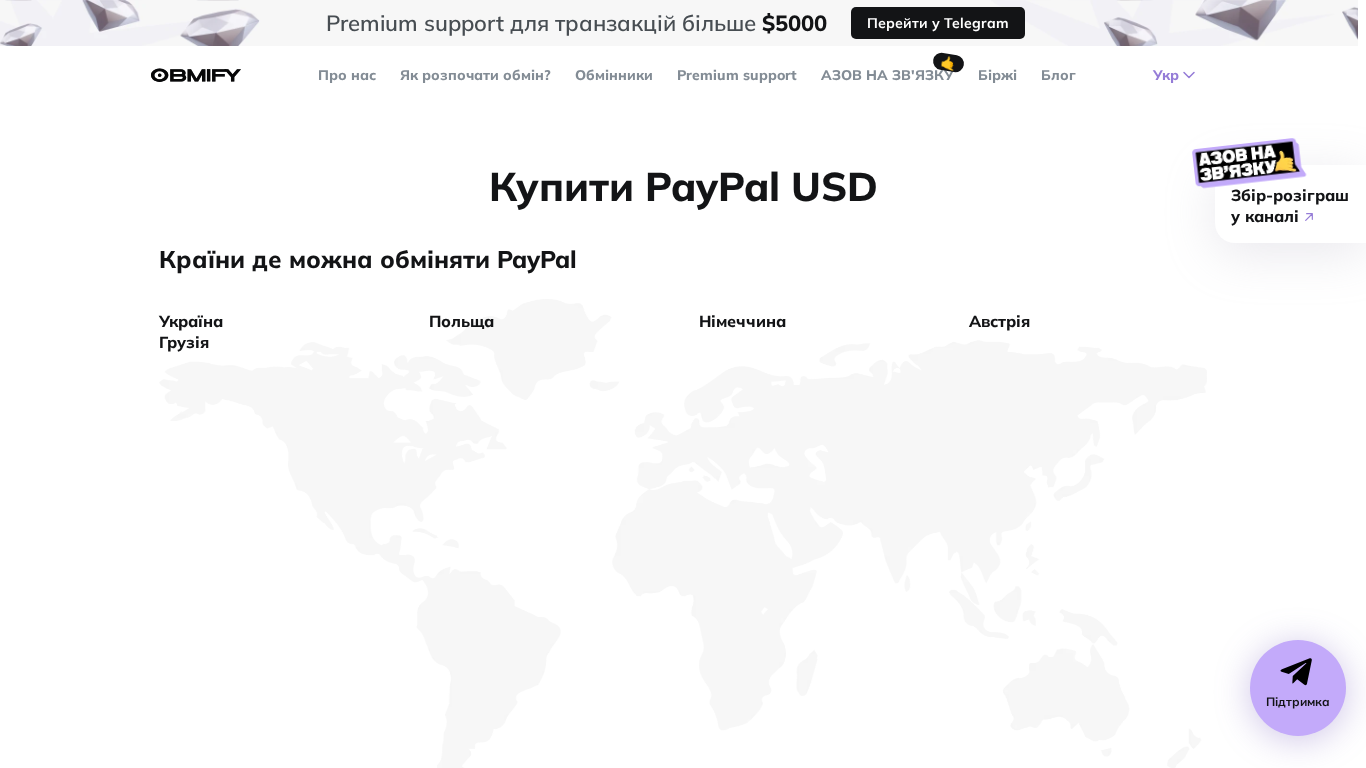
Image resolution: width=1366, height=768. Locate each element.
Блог (1058, 75)
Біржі (997, 75)
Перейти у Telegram (938, 23)
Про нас (347, 75)
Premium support (737, 75)
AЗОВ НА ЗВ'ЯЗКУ (887, 75)
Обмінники (614, 75)
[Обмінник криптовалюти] (196, 75)
